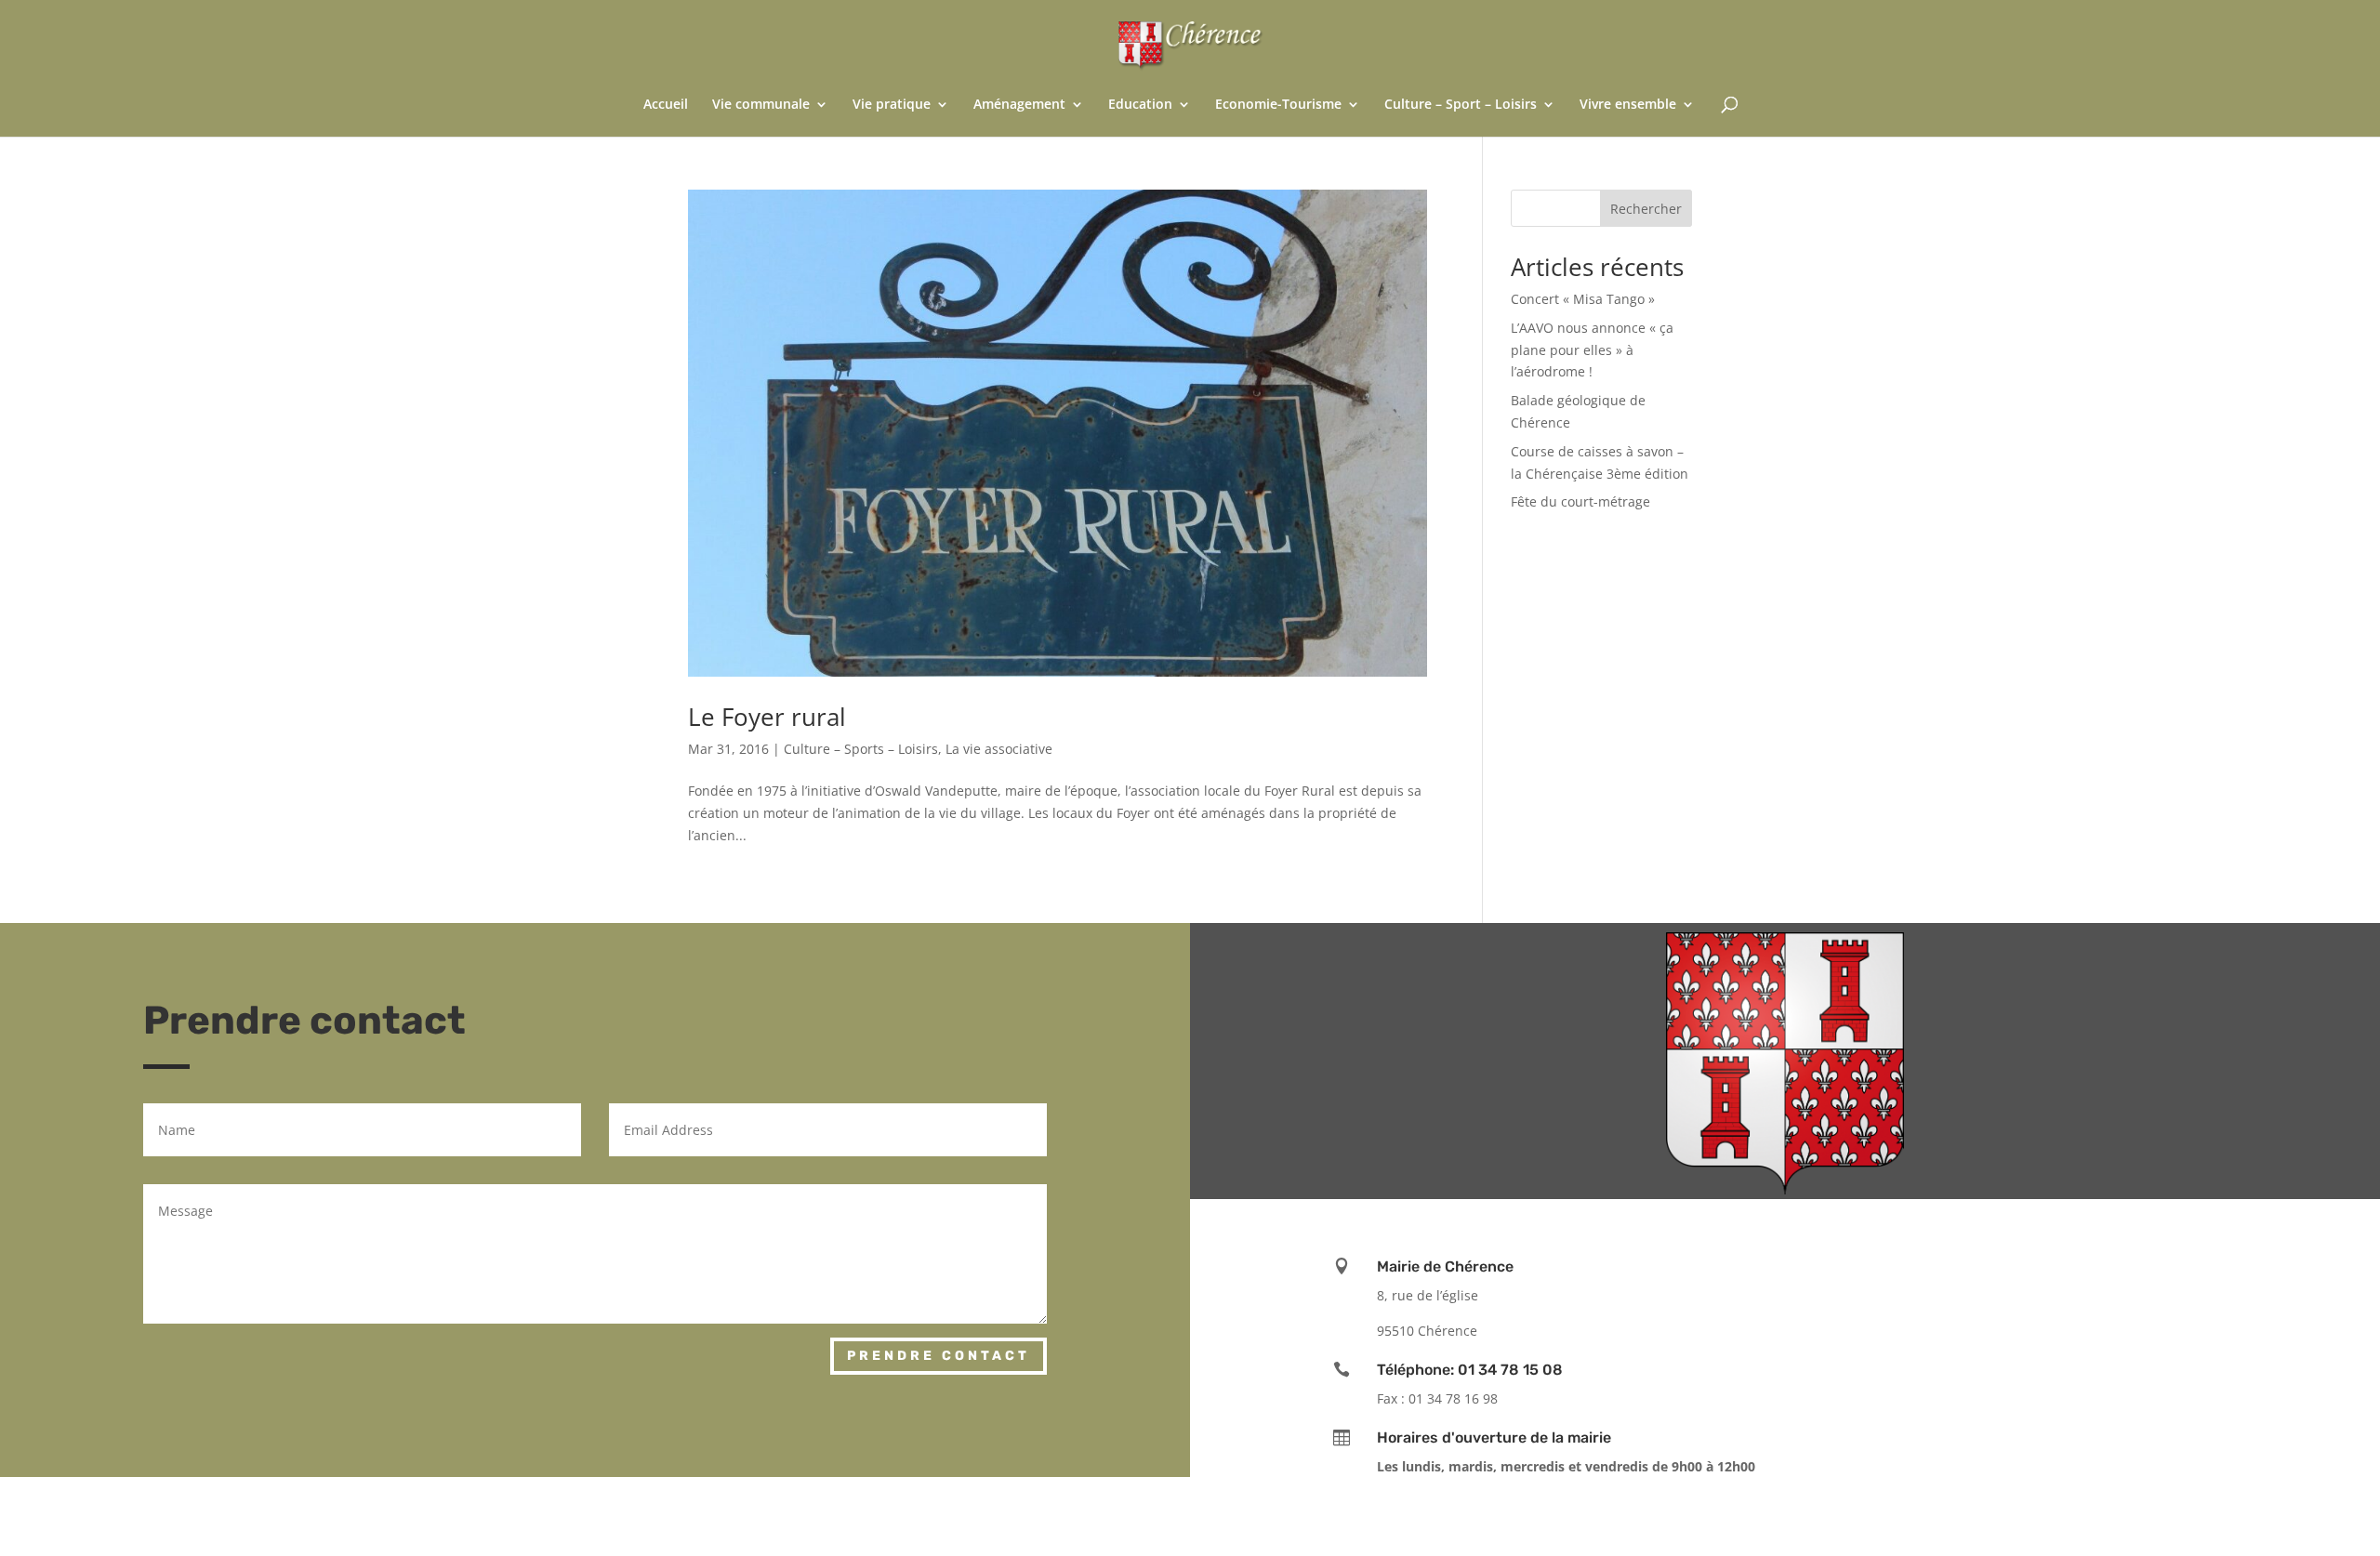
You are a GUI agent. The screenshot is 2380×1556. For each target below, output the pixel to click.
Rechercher (1646, 209)
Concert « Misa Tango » (1583, 299)
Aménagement (1019, 105)
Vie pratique (892, 105)
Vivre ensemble (1628, 105)
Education (1140, 105)
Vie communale (761, 105)
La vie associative (999, 749)
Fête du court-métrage (1580, 501)
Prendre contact (939, 1356)
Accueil (666, 105)
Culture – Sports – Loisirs (861, 749)
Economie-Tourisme (1278, 105)
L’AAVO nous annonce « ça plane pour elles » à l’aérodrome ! (1592, 350)
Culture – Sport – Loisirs (1461, 105)
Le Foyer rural (767, 717)
